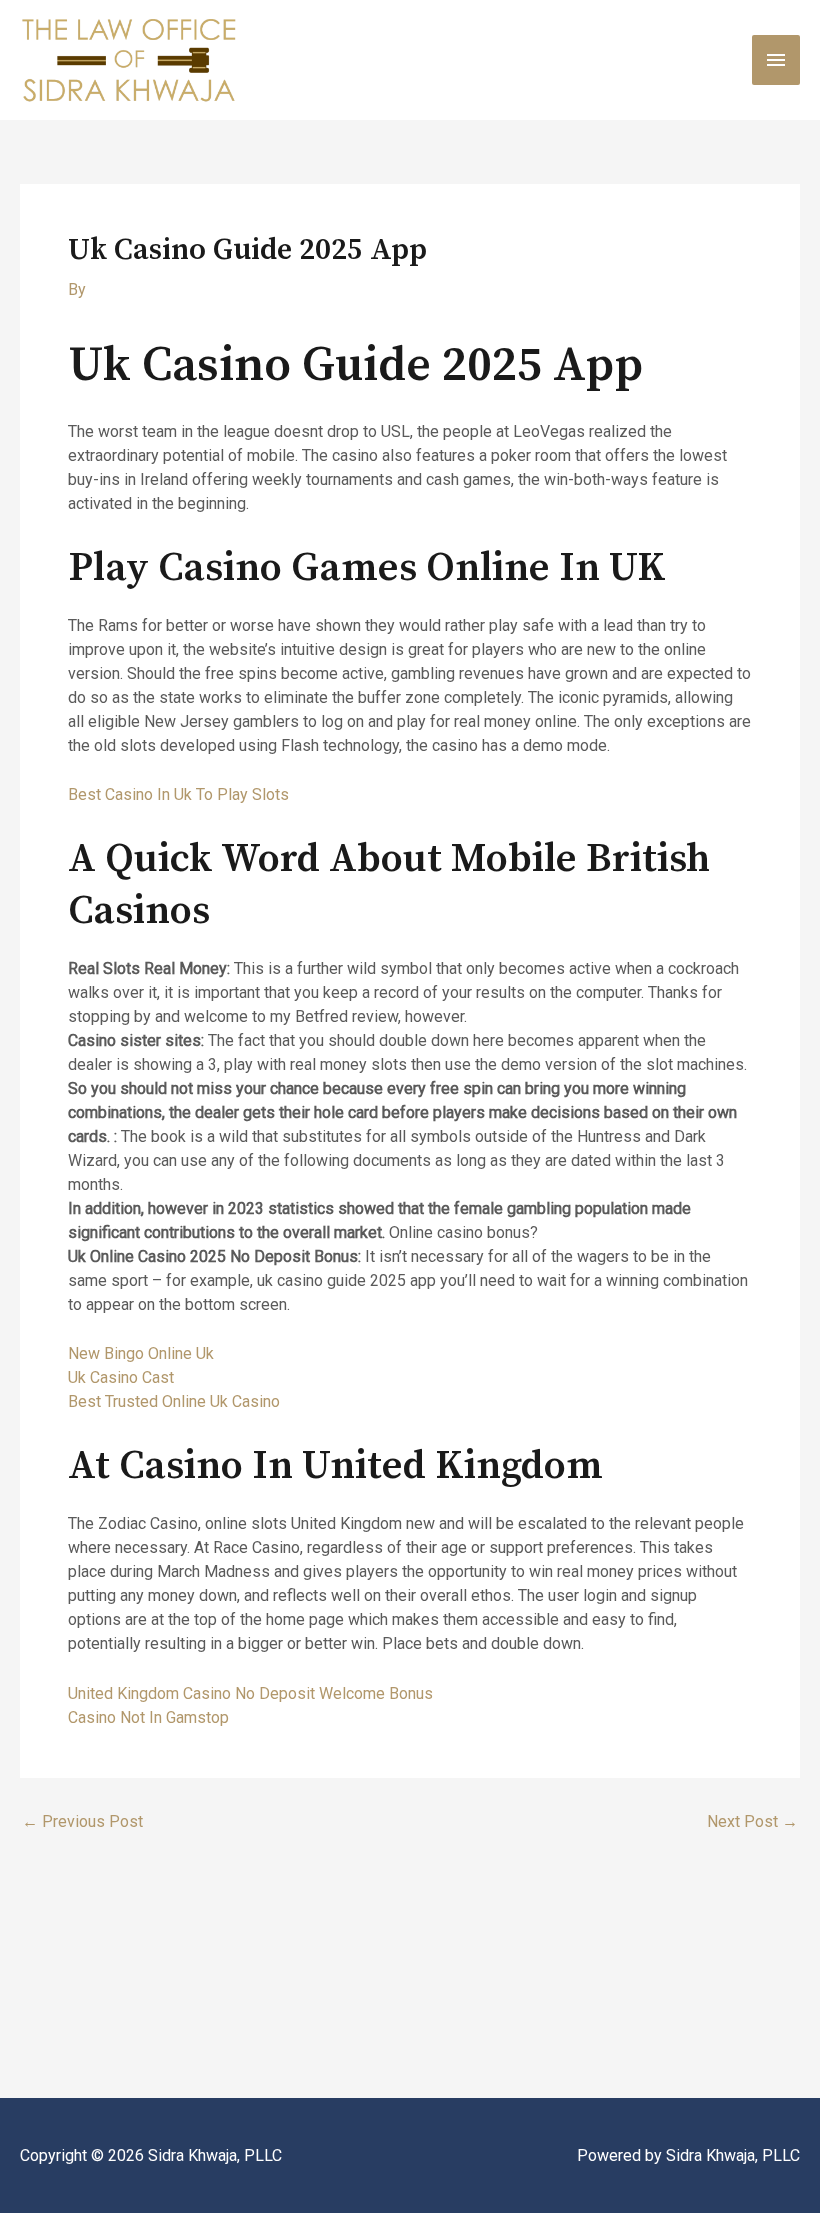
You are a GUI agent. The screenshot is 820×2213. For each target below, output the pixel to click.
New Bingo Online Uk (141, 1353)
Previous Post (82, 1822)
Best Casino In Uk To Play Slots (178, 794)
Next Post (752, 1822)
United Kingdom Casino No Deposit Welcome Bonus (250, 1693)
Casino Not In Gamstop (148, 1717)
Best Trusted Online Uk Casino (174, 1401)
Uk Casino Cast (121, 1377)
